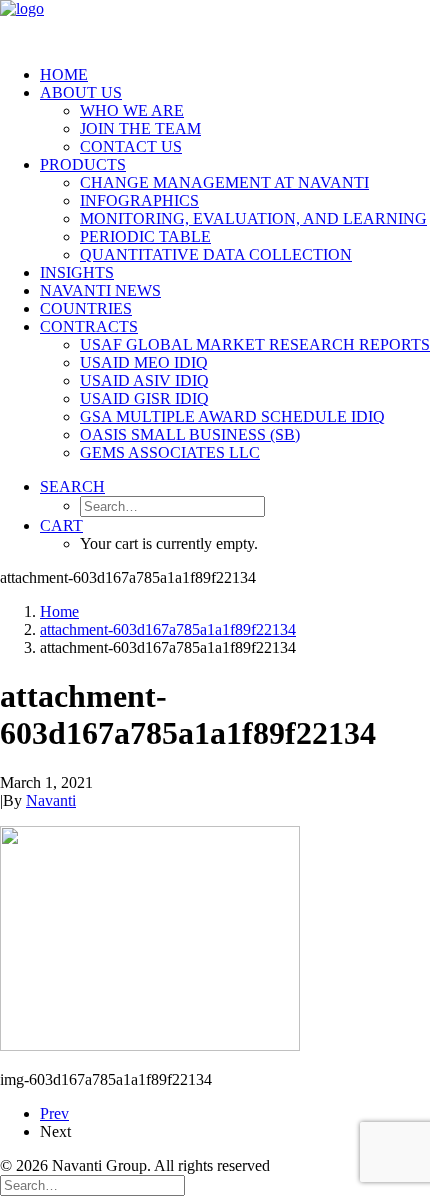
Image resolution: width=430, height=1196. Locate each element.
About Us (81, 92)
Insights (77, 272)
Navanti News (100, 290)
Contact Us (131, 146)
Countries (86, 308)
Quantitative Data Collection (216, 254)
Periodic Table (145, 236)
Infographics (139, 200)
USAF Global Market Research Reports (255, 344)
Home (64, 74)
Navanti (51, 800)
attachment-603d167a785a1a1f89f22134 (168, 629)
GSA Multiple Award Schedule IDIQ (232, 416)
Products (83, 164)
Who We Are (132, 110)
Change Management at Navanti (224, 182)
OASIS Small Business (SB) (190, 434)
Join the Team (140, 128)
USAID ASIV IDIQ (144, 380)
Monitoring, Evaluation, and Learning (253, 218)
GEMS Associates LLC (170, 452)
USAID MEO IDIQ (144, 362)
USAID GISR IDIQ (144, 398)
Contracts (89, 326)
